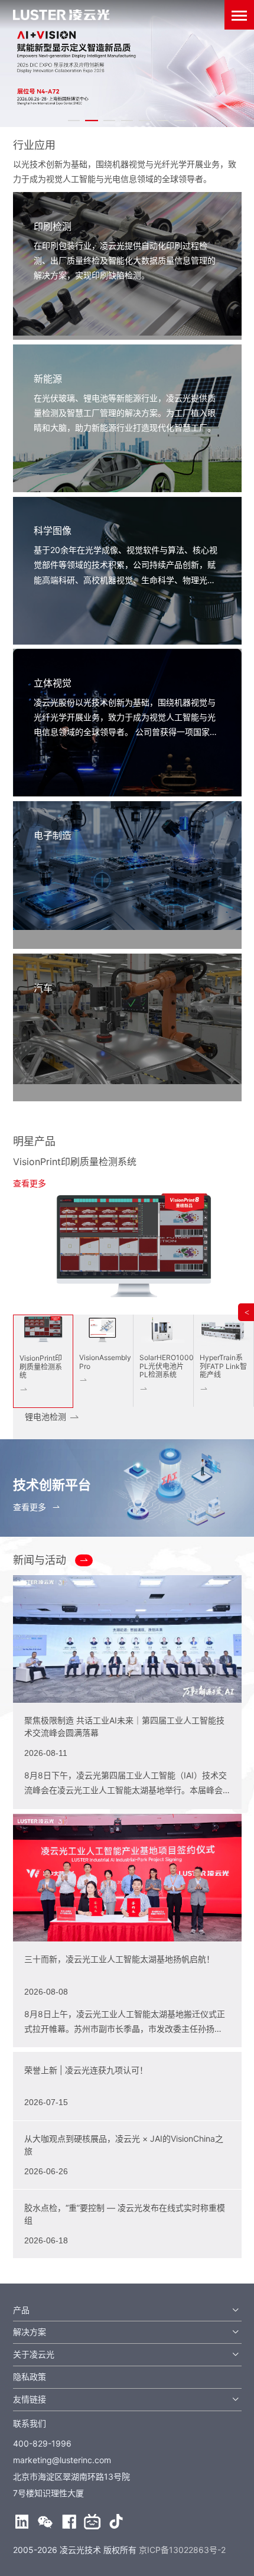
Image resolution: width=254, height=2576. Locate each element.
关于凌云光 (34, 2354)
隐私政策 (30, 2377)
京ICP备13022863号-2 (182, 2550)
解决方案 (30, 2332)
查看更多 (30, 1183)
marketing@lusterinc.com (62, 2460)
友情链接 (30, 2399)
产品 (21, 2310)
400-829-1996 (42, 2443)
